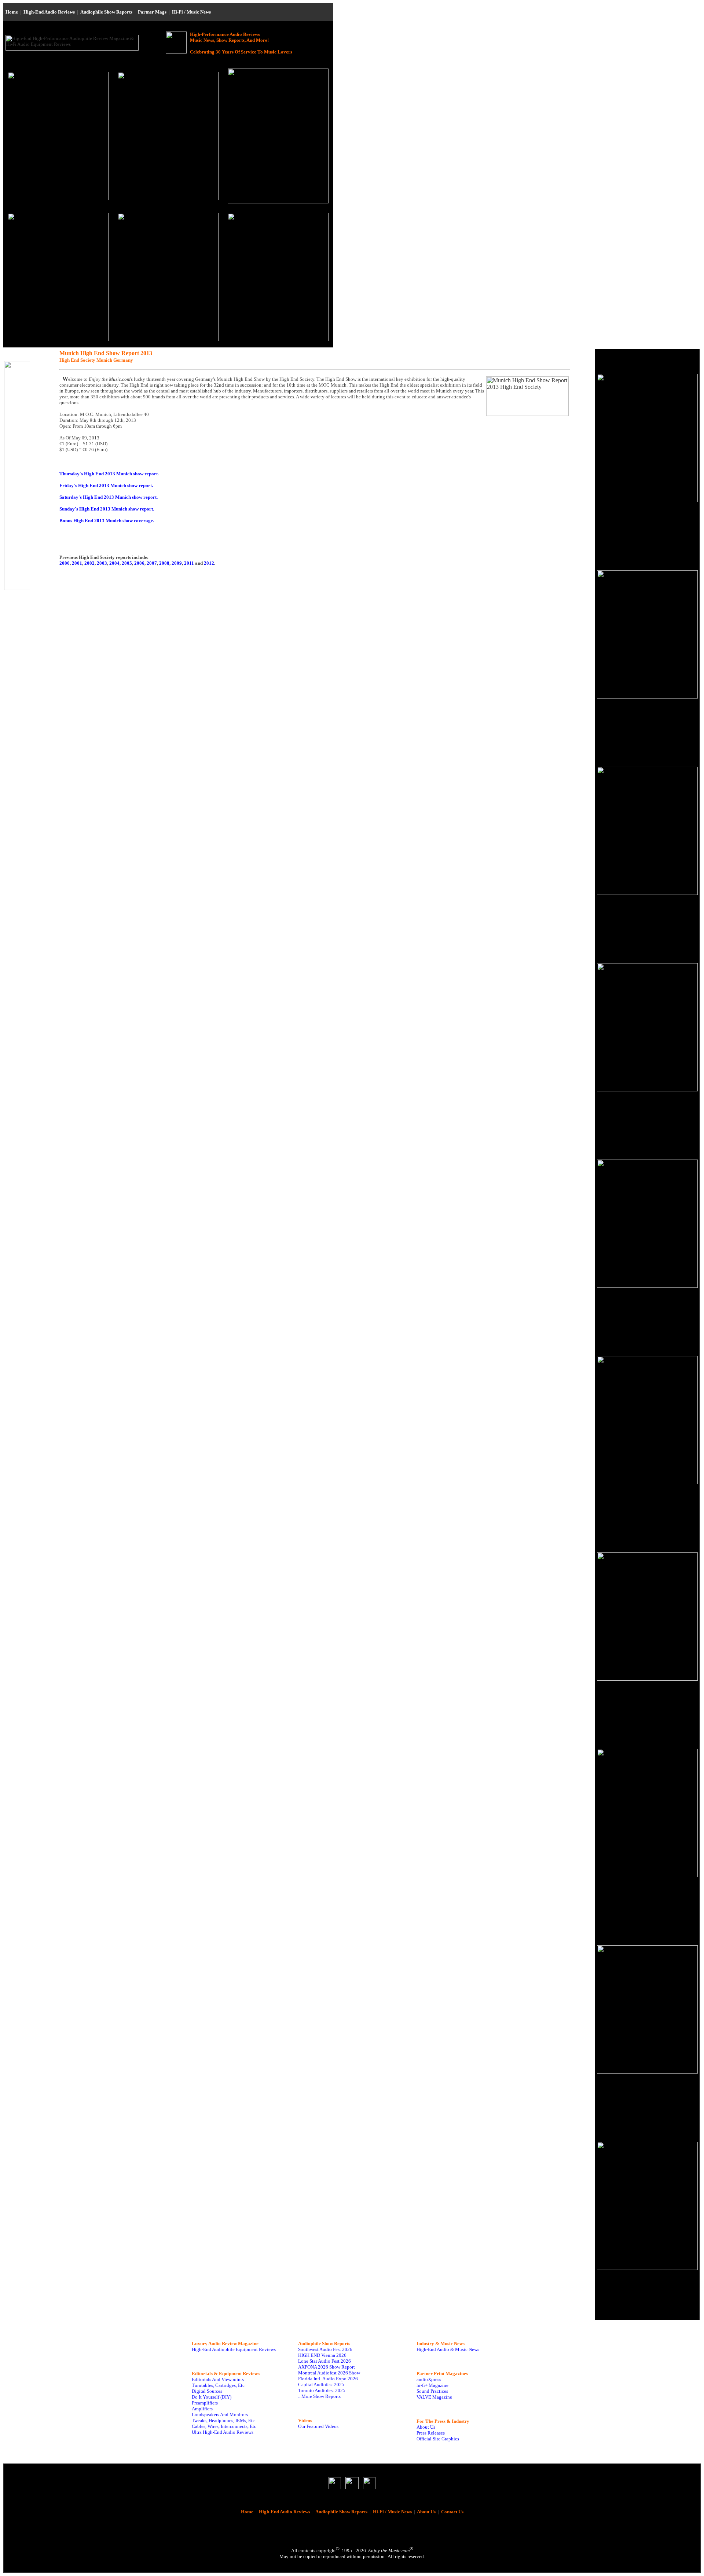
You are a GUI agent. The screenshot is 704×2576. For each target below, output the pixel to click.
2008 (164, 563)
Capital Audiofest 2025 (321, 2385)
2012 (209, 563)
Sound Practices (432, 2391)
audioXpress (429, 2379)
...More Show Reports (319, 2396)
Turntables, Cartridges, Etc (218, 2385)
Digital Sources (207, 2391)
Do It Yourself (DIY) (212, 2397)
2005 (127, 563)
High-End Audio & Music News (448, 2349)
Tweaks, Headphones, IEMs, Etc (223, 2420)
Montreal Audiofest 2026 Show (329, 2373)
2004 (114, 563)
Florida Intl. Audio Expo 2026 (328, 2379)
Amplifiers (202, 2409)
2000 (65, 563)
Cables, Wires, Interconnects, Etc (224, 2426)
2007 (152, 563)
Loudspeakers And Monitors (220, 2415)
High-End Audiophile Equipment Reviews (234, 2349)
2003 (102, 563)
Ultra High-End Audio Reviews (223, 2432)
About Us (426, 2427)
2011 (189, 563)
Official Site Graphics (438, 2439)
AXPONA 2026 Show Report (327, 2367)
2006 (139, 563)
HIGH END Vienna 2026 (322, 2355)
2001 (77, 563)
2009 (177, 563)
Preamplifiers (205, 2403)
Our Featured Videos (318, 2426)
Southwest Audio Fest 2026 (325, 2349)
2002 (89, 563)
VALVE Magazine (434, 2397)
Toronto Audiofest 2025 (322, 2390)
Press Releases (431, 2433)
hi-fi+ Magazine (432, 2385)
